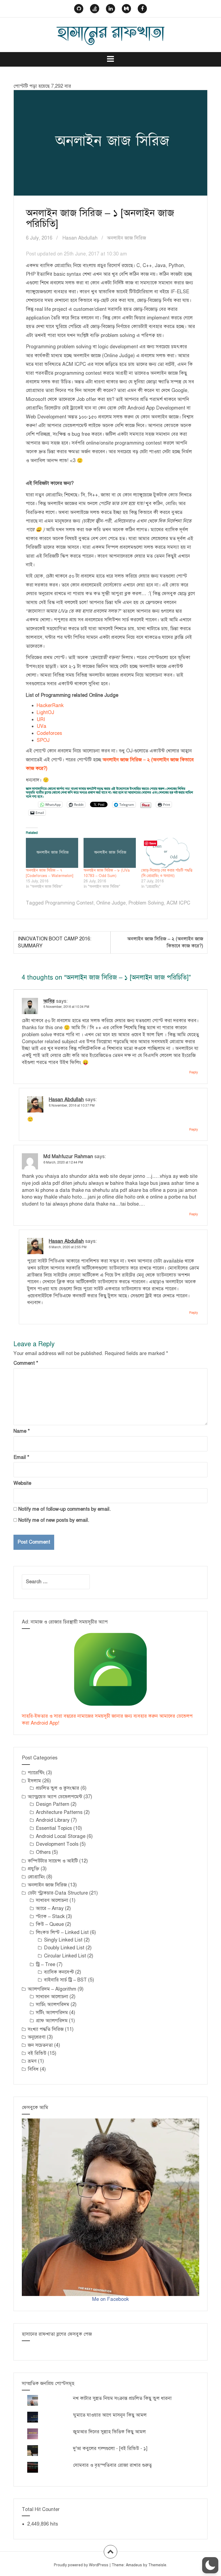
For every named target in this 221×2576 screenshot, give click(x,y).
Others (43, 1852)
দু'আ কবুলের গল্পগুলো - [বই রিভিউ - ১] (110, 2448)
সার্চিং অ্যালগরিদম (53, 2004)
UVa (42, 726)
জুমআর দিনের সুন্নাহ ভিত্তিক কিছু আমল (109, 2432)
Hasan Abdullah (80, 238)
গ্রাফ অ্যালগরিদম (52, 2021)
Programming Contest (69, 903)
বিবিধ (33, 2069)
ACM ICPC (178, 903)
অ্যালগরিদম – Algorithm (52, 1989)
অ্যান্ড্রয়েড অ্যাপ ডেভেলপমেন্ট (55, 1797)
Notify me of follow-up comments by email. (65, 1509)
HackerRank (50, 705)
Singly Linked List (63, 1940)
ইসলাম (34, 1781)
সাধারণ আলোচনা (52, 1900)
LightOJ (45, 712)
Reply (194, 1072)
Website (22, 1483)
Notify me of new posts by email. (54, 1520)
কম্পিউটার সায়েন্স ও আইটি (53, 1861)
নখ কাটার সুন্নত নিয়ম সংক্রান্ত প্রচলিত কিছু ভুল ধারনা (122, 2398)
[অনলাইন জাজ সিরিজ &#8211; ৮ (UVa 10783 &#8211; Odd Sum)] (110, 853)
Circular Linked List (65, 1956)
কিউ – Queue (50, 1924)
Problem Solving (146, 903)
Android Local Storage (61, 1836)
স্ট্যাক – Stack (50, 1916)
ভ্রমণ (32, 2061)
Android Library (53, 1820)
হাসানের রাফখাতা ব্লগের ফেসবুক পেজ (57, 2334)
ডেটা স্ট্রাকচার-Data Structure (58, 1893)
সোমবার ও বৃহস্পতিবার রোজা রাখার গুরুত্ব (112, 2465)
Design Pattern (53, 1804)
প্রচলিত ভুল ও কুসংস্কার (58, 1788)
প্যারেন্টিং (36, 1773)
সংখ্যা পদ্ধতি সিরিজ (46, 2029)
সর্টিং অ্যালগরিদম (52, 2012)
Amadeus (134, 2565)
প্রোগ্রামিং (36, 1877)
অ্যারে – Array (50, 1908)
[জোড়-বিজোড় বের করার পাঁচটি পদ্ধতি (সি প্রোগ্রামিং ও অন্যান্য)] (167, 853)
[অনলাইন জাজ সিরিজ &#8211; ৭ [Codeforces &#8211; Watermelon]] (52, 853)
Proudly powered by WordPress (81, 2565)
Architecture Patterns (59, 1812)
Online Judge (111, 903)
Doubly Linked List (64, 1948)
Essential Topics (54, 1828)
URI (41, 719)
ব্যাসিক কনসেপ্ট (59, 1972)
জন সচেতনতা (40, 2045)
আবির (49, 1001)
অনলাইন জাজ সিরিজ (127, 238)
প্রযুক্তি (34, 1869)
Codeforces (49, 733)
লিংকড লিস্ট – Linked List (62, 1932)
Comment (26, 1363)
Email (21, 1457)
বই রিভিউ (37, 2053)
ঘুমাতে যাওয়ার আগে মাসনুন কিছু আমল (110, 2415)
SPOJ (43, 740)
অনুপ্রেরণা (37, 2037)
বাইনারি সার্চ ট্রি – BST (65, 1980)
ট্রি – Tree (46, 1964)
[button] (210, 2565)
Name (22, 1431)
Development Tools (57, 1844)
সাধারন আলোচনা (52, 1997)
